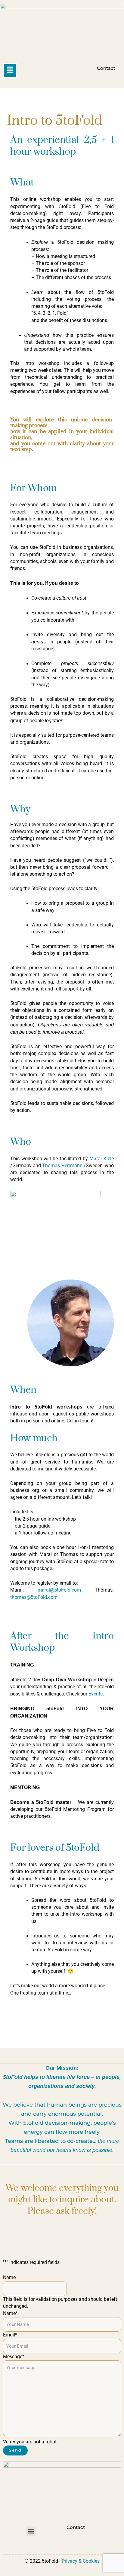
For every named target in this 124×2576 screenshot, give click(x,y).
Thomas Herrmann (62, 1166)
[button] (10, 70)
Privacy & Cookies (81, 2561)
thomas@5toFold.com (34, 1597)
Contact (106, 68)
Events (96, 1694)
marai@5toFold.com (59, 1590)
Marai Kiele (102, 1159)
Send (15, 2450)
